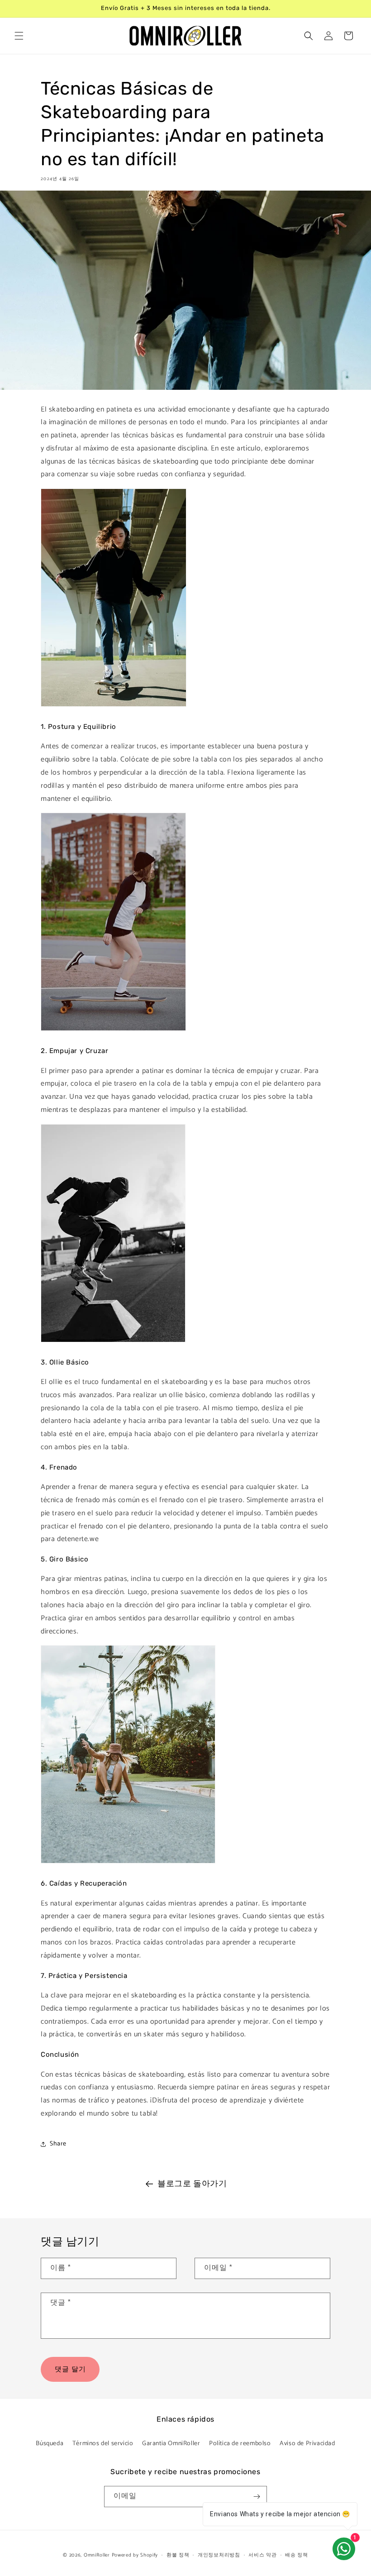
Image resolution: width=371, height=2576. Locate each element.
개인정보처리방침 (219, 2555)
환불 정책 (178, 2555)
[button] (19, 36)
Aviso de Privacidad (307, 2444)
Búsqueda (50, 2444)
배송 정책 (297, 2555)
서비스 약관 (262, 2555)
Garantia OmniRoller (171, 2444)
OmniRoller (97, 2555)
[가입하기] (257, 2497)
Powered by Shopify (135, 2555)
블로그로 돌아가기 (192, 2184)
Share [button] (58, 2144)
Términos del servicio (103, 2444)
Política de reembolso (240, 2444)
